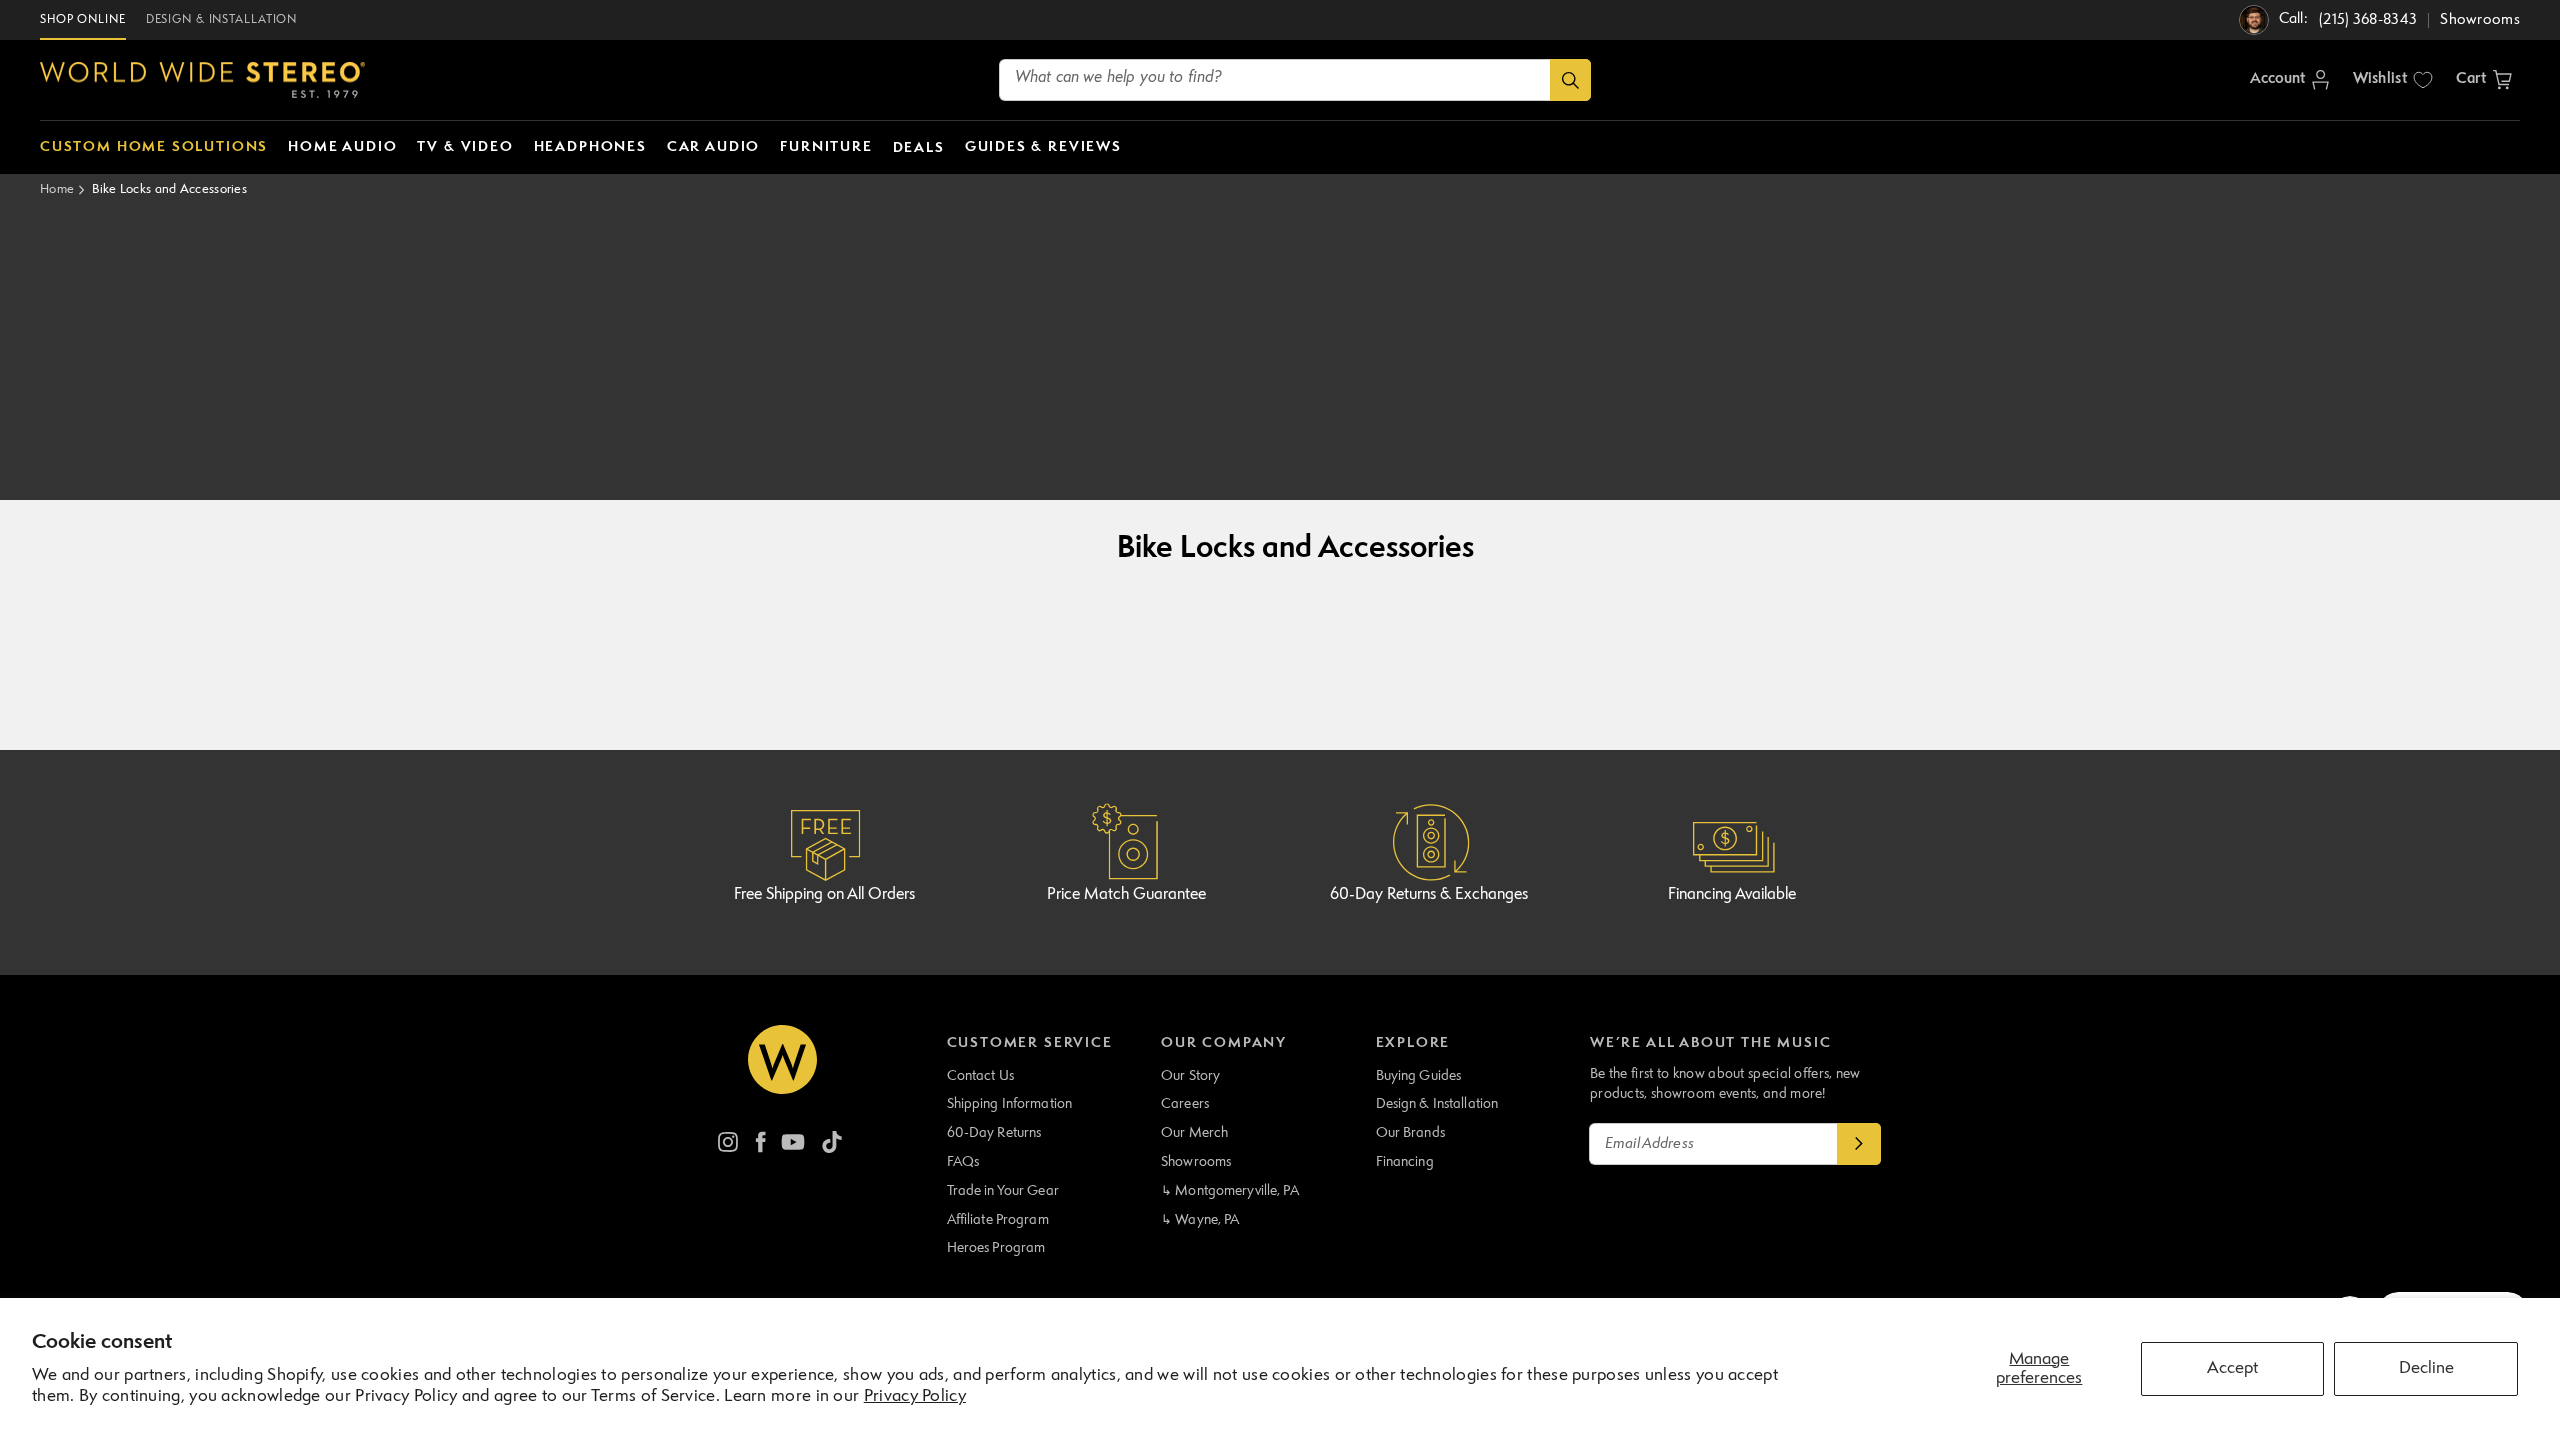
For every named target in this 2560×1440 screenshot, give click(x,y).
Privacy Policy (915, 1396)
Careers (1185, 1104)
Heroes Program (996, 1248)
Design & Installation (1437, 1104)
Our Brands (1410, 1133)
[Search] (1570, 80)
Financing (1405, 1162)
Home (57, 189)
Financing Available (1732, 895)
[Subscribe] (1859, 1144)
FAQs (963, 1162)
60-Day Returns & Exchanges (1429, 895)
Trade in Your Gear (1003, 1191)
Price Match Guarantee (1126, 895)
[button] (2484, 80)
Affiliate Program (998, 1220)
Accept (2232, 1368)
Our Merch (1194, 1133)
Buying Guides (1419, 1076)
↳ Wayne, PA (1200, 1220)
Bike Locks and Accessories (169, 189)
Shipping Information (1010, 1104)
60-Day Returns (994, 1133)
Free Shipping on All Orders (824, 895)
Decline (2426, 1368)
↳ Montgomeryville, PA (1230, 1191)
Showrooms (1196, 1162)
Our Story (1190, 1076)
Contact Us (980, 1076)
